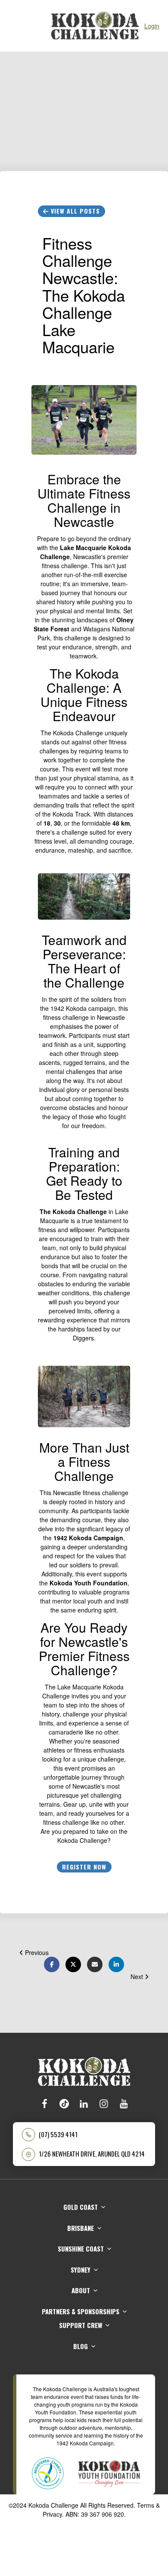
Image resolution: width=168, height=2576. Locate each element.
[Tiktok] (64, 2103)
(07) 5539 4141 (58, 2134)
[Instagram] (104, 2103)
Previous (36, 1952)
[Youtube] (124, 2103)
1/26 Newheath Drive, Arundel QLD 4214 (92, 2154)
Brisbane (81, 2228)
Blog (81, 2346)
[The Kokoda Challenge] (84, 2071)
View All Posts (74, 211)
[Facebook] (44, 2103)
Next (138, 1976)
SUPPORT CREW (81, 2325)
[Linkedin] (84, 2103)
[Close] (13, 26)
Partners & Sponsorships (81, 2311)
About (81, 2290)
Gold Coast (81, 2207)
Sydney (81, 2270)
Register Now (84, 1867)
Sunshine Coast (81, 2249)
